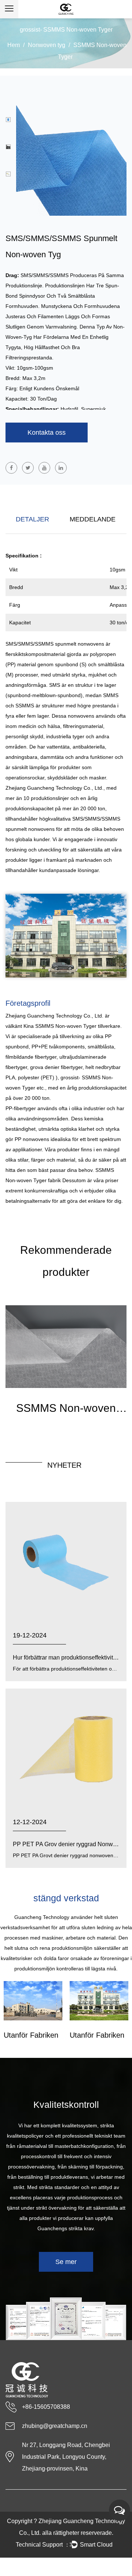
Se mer (66, 2262)
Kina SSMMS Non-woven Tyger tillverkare (72, 1026)
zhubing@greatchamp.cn (55, 2426)
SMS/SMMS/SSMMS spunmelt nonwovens (56, 644)
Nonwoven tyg (47, 45)
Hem (14, 45)
